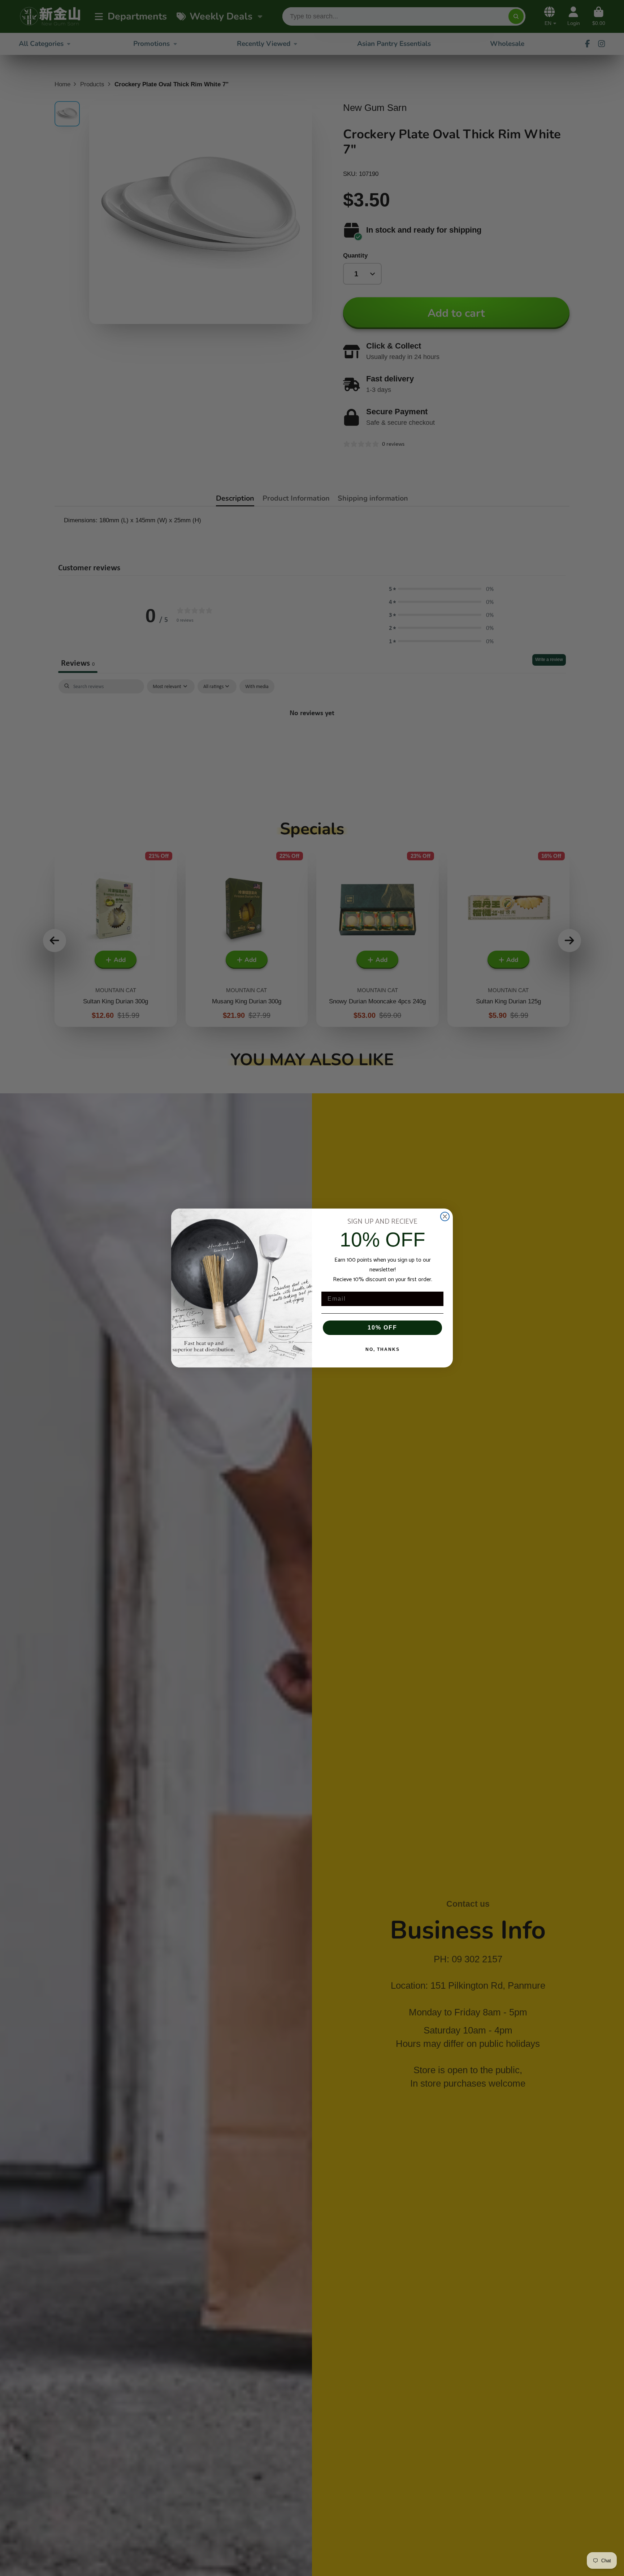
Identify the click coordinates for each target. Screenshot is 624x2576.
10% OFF (382, 1328)
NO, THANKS (383, 1349)
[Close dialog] (445, 1216)
